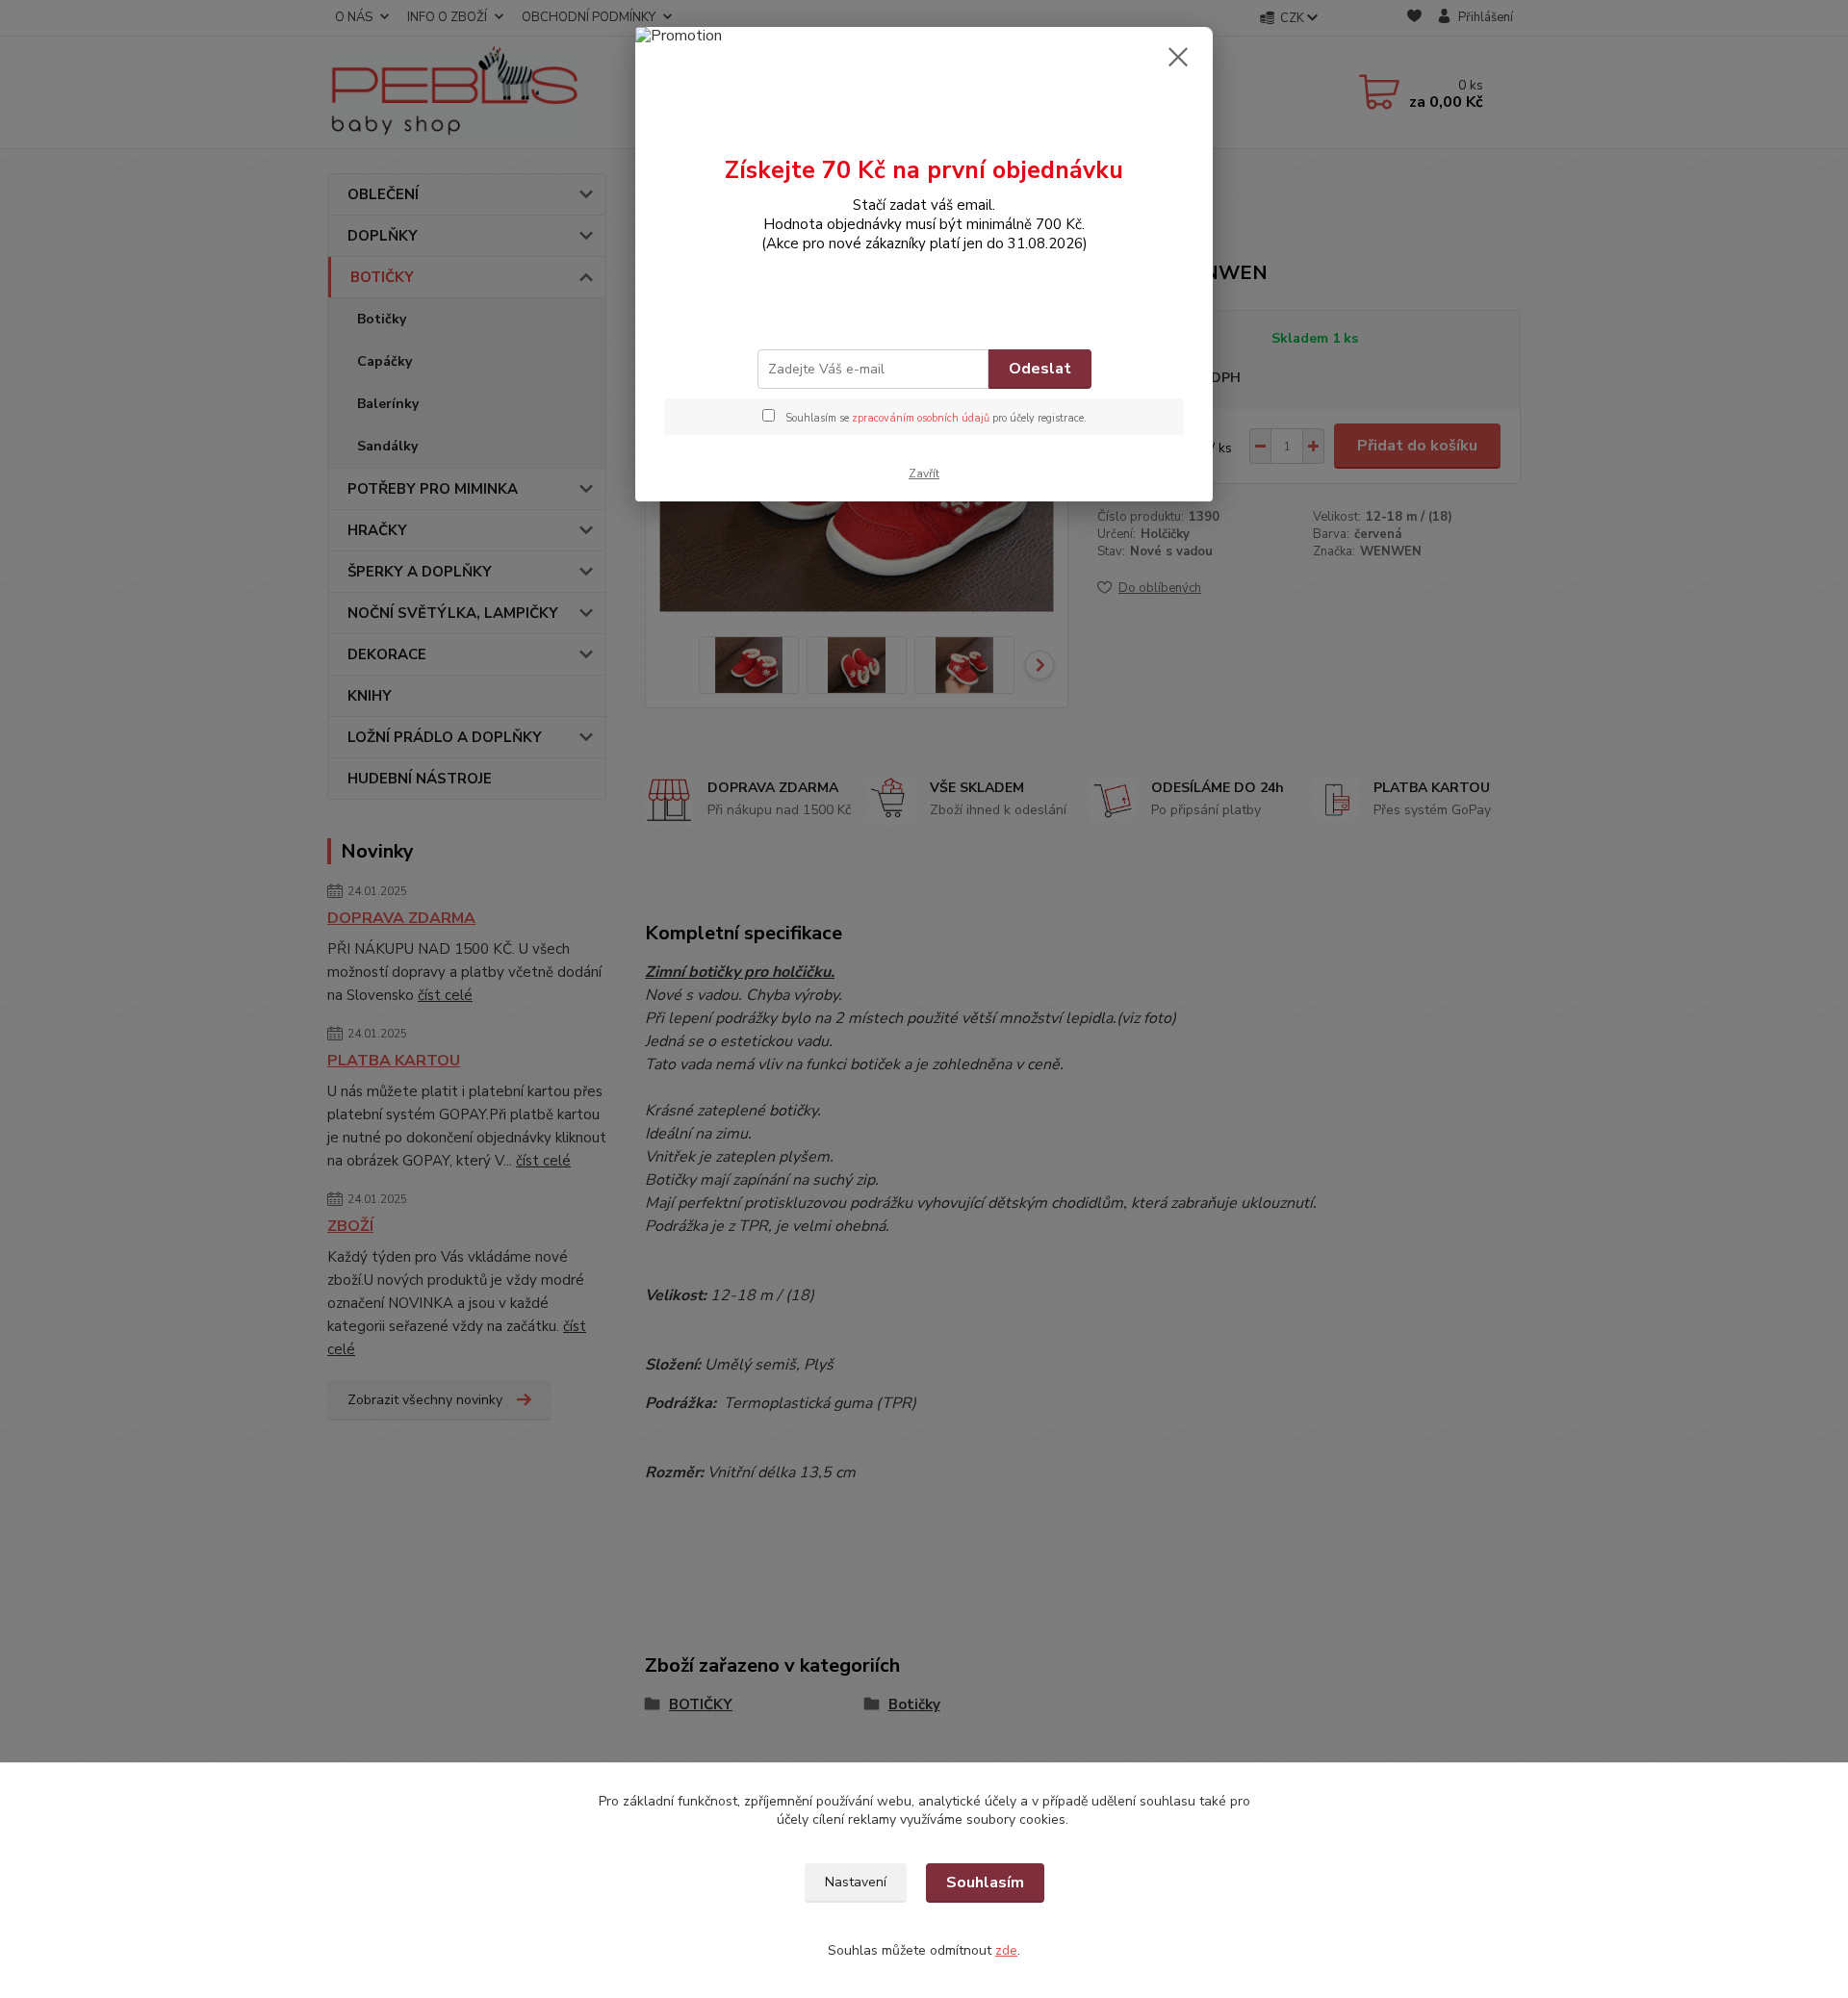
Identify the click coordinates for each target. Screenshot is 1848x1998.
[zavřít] (1178, 57)
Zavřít (924, 474)
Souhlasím (985, 1883)
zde (1006, 1950)
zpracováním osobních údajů (921, 418)
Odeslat (1040, 369)
